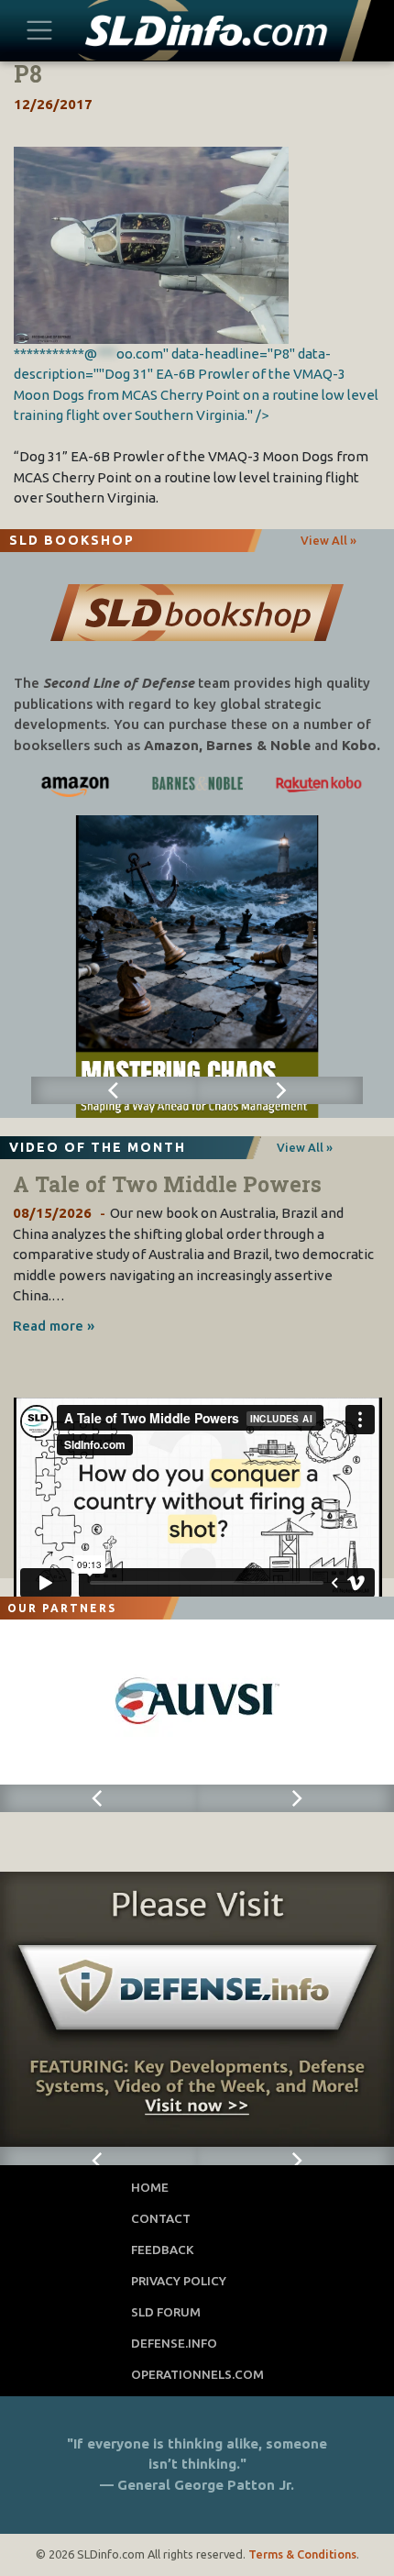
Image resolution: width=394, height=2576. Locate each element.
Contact (161, 2218)
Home (150, 2187)
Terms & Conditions (302, 2554)
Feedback (163, 2250)
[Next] (280, 1090)
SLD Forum (166, 2312)
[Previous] (114, 1090)
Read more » (54, 1326)
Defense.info (174, 2343)
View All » (328, 540)
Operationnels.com (197, 2374)
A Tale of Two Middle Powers (167, 1184)
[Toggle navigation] (40, 30)
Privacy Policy (179, 2281)
